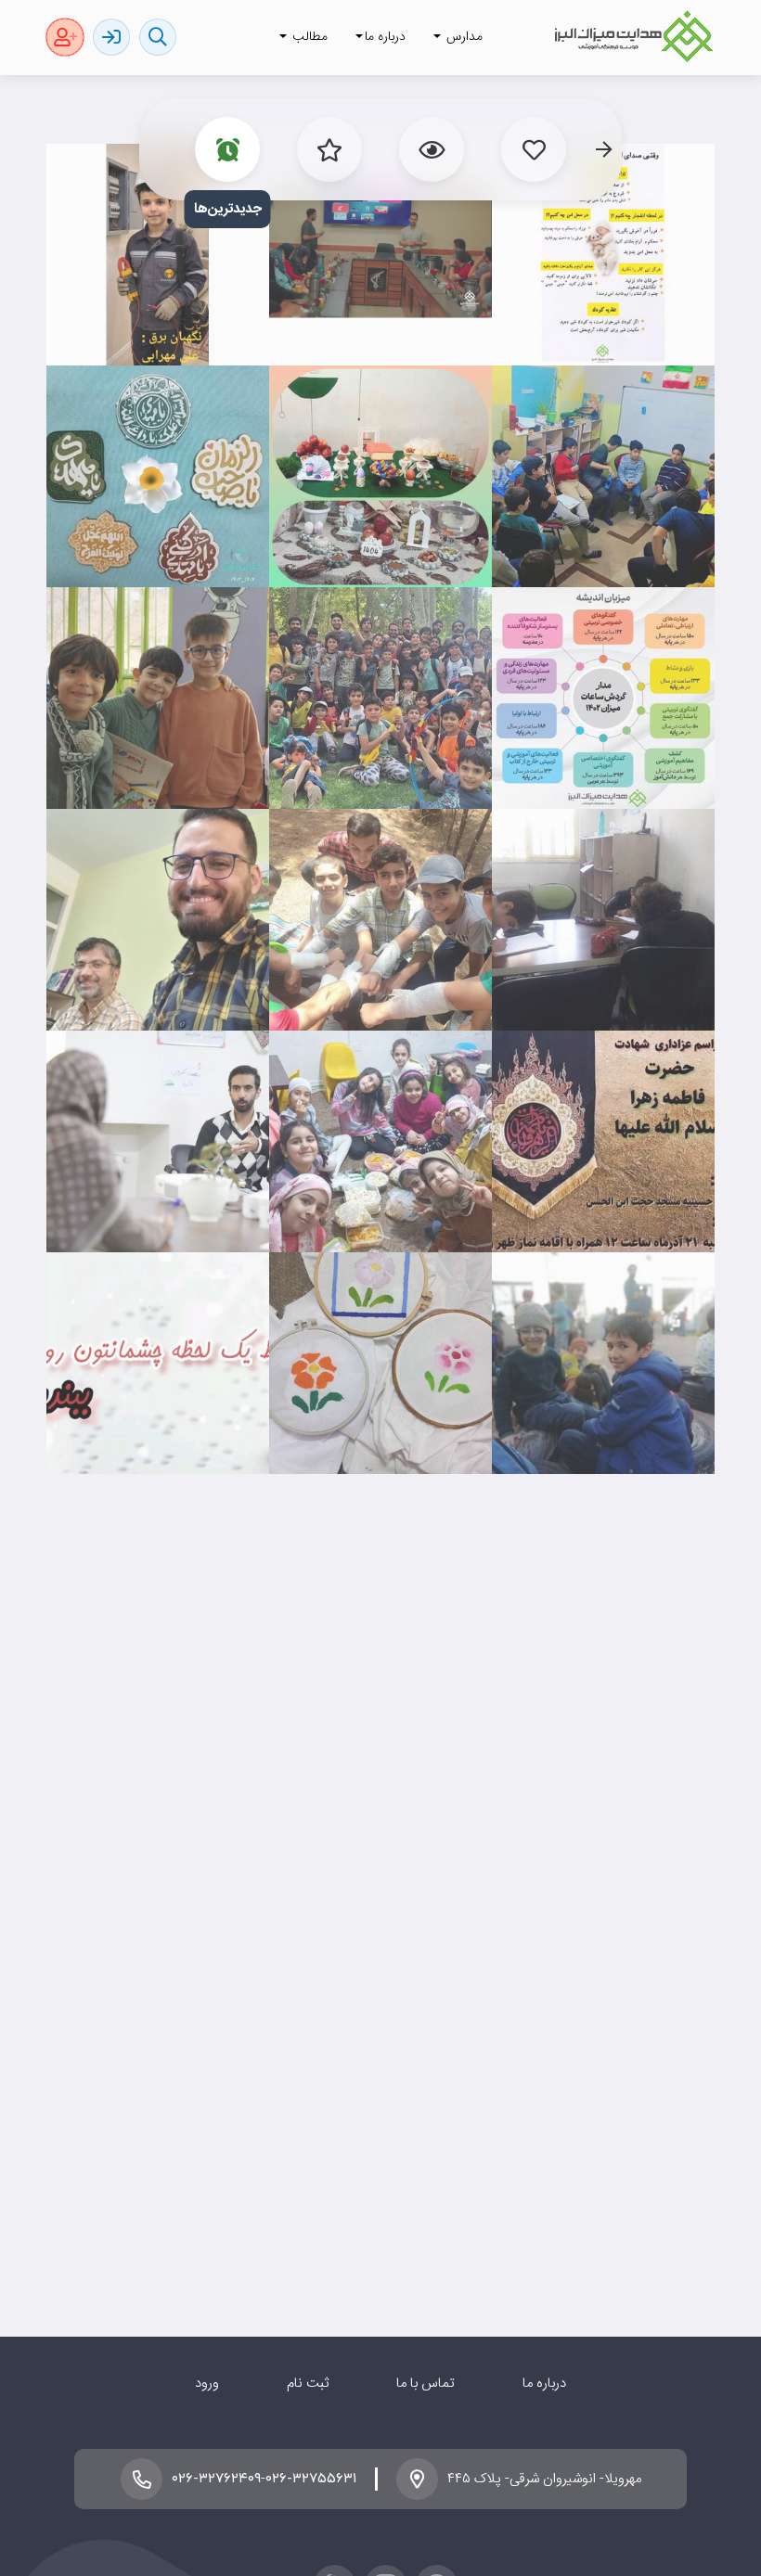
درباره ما (544, 2384)
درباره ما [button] (385, 37)
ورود (207, 2384)
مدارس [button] (463, 37)
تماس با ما (426, 2384)
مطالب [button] (308, 37)
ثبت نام (308, 2384)
